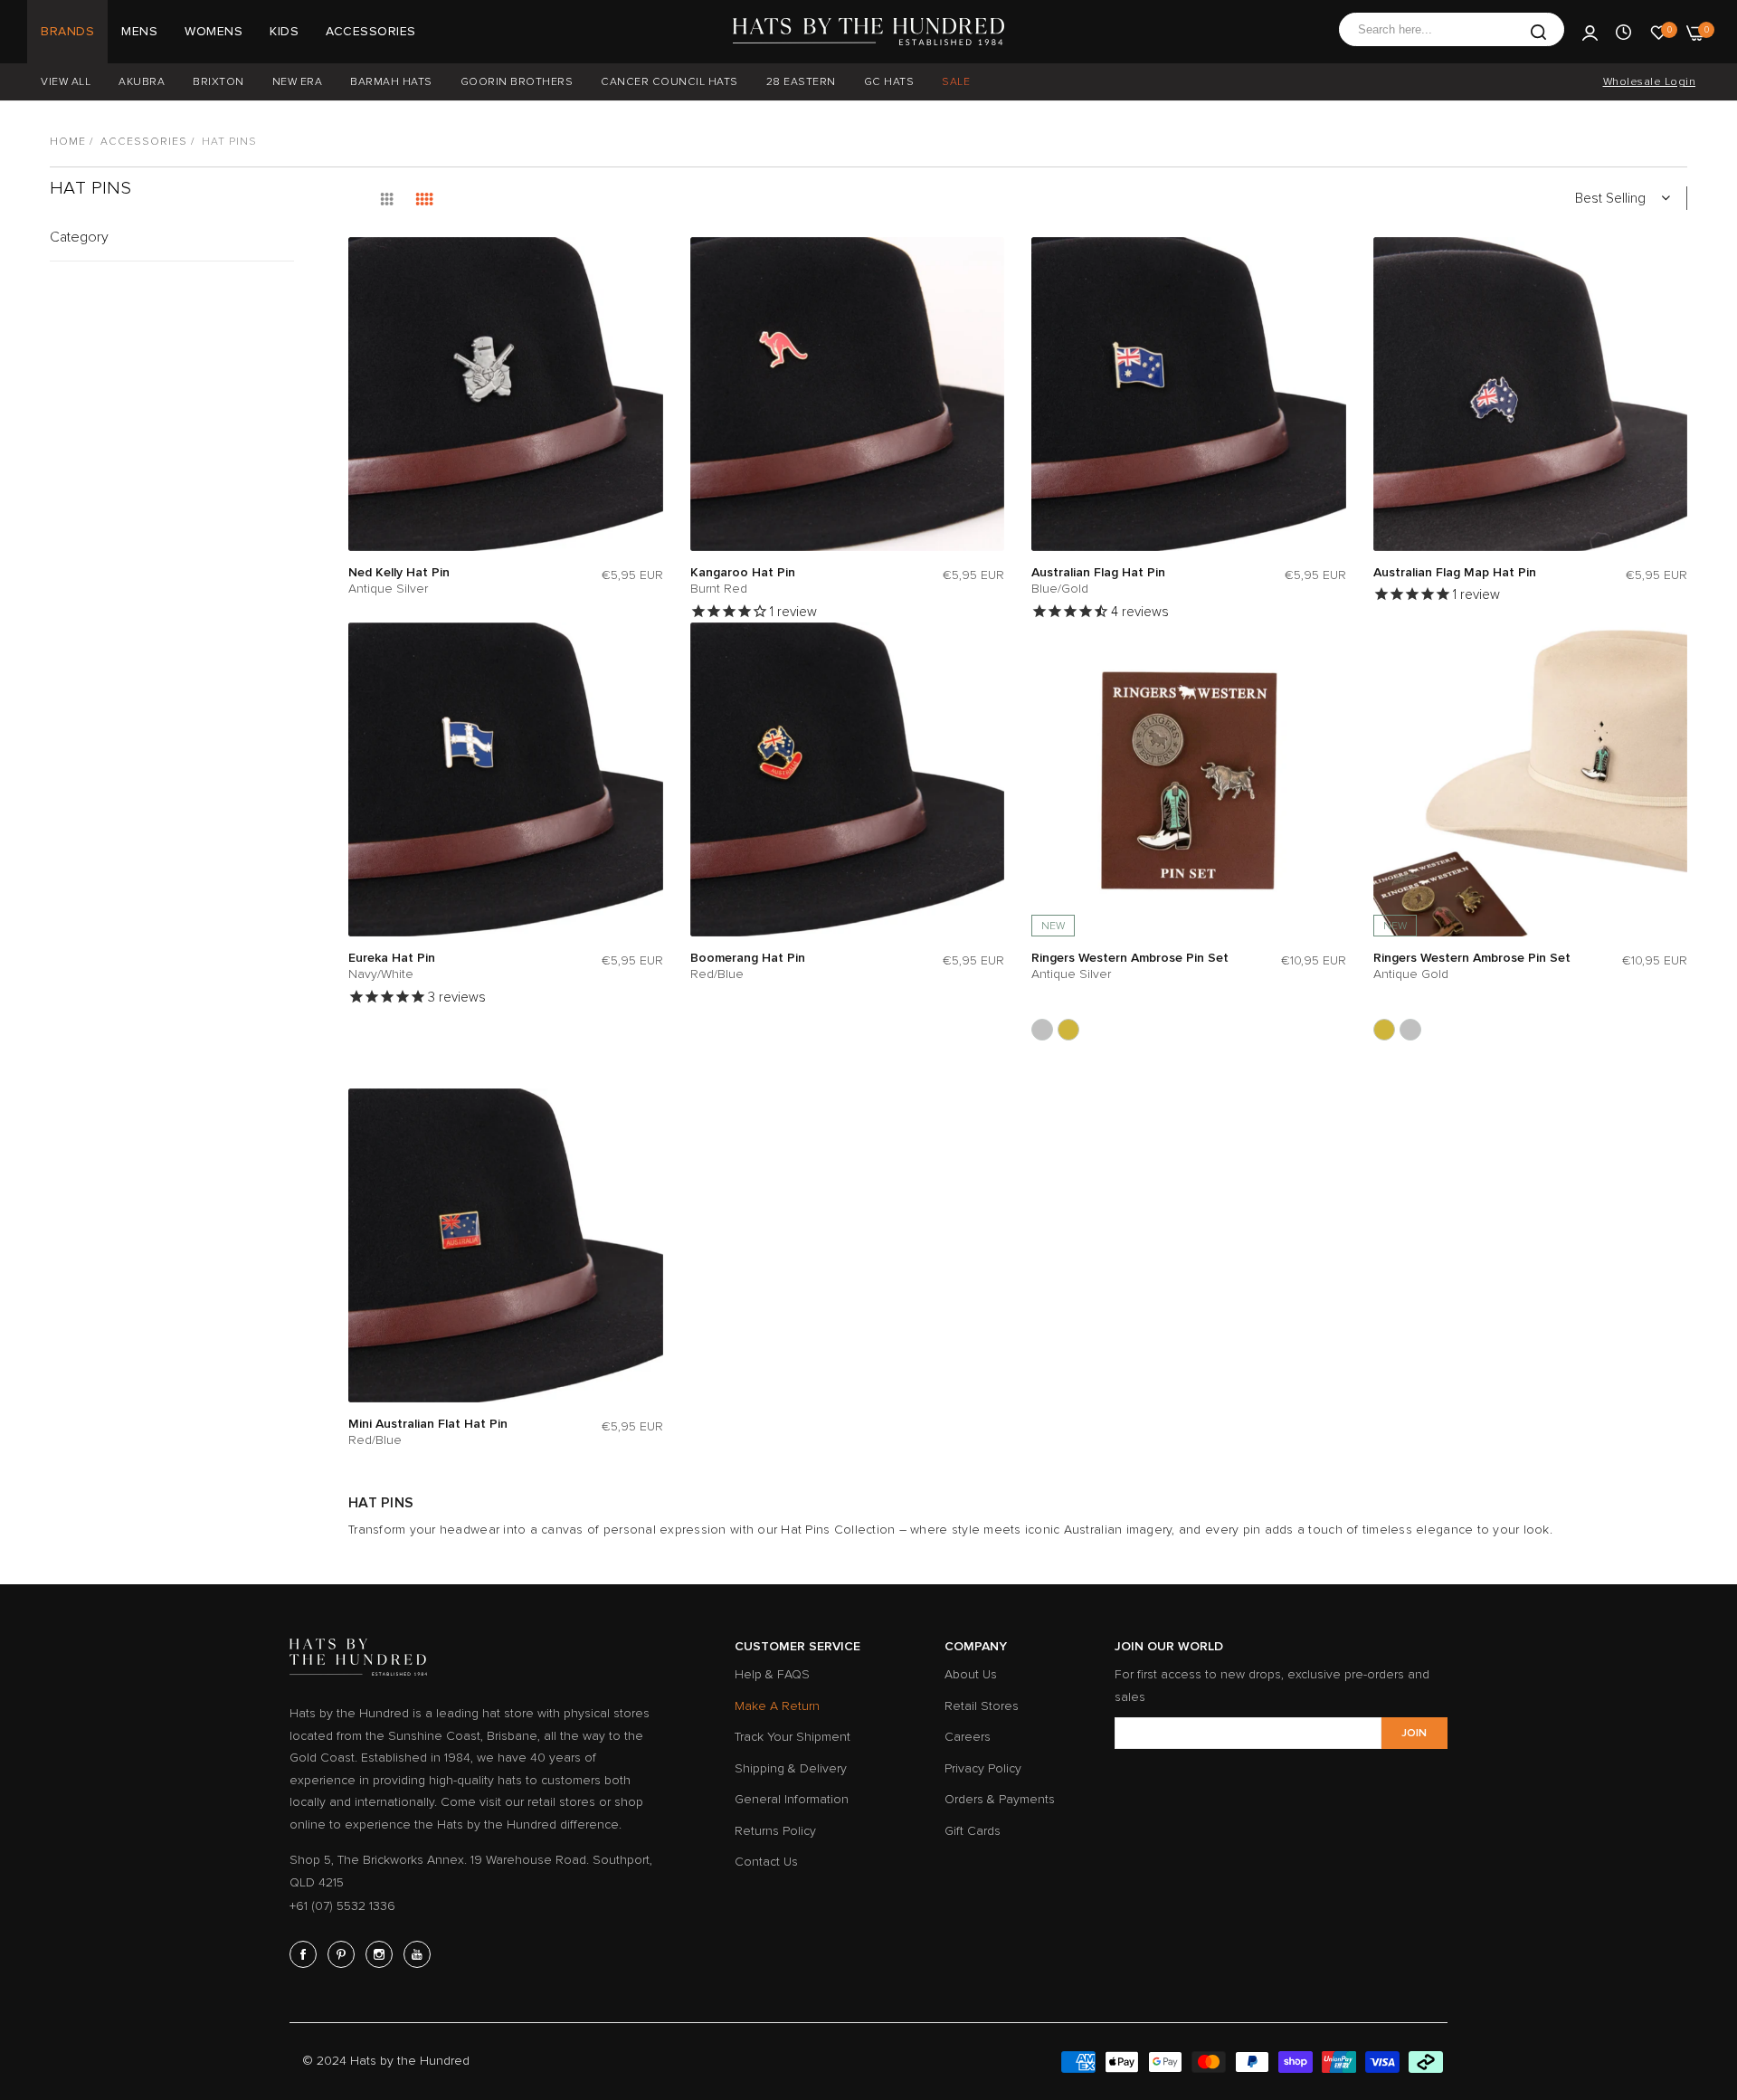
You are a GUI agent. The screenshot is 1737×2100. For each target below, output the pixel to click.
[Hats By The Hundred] (868, 32)
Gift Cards (973, 1831)
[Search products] (1538, 32)
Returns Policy (775, 1831)
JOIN (1414, 1733)
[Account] (1590, 32)
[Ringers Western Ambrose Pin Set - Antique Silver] (1042, 1030)
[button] (645, 269)
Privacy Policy (983, 1768)
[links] (306, 1954)
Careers (968, 1737)
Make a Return (777, 1706)
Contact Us (766, 1862)
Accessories (144, 142)
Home (68, 142)
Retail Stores (982, 1706)
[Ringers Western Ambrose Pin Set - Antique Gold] (1068, 1030)
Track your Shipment (793, 1737)
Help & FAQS (772, 1674)
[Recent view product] (1623, 32)
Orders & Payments (1000, 1799)
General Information (792, 1799)
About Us (971, 1674)
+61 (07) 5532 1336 (342, 1906)
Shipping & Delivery (791, 1768)
